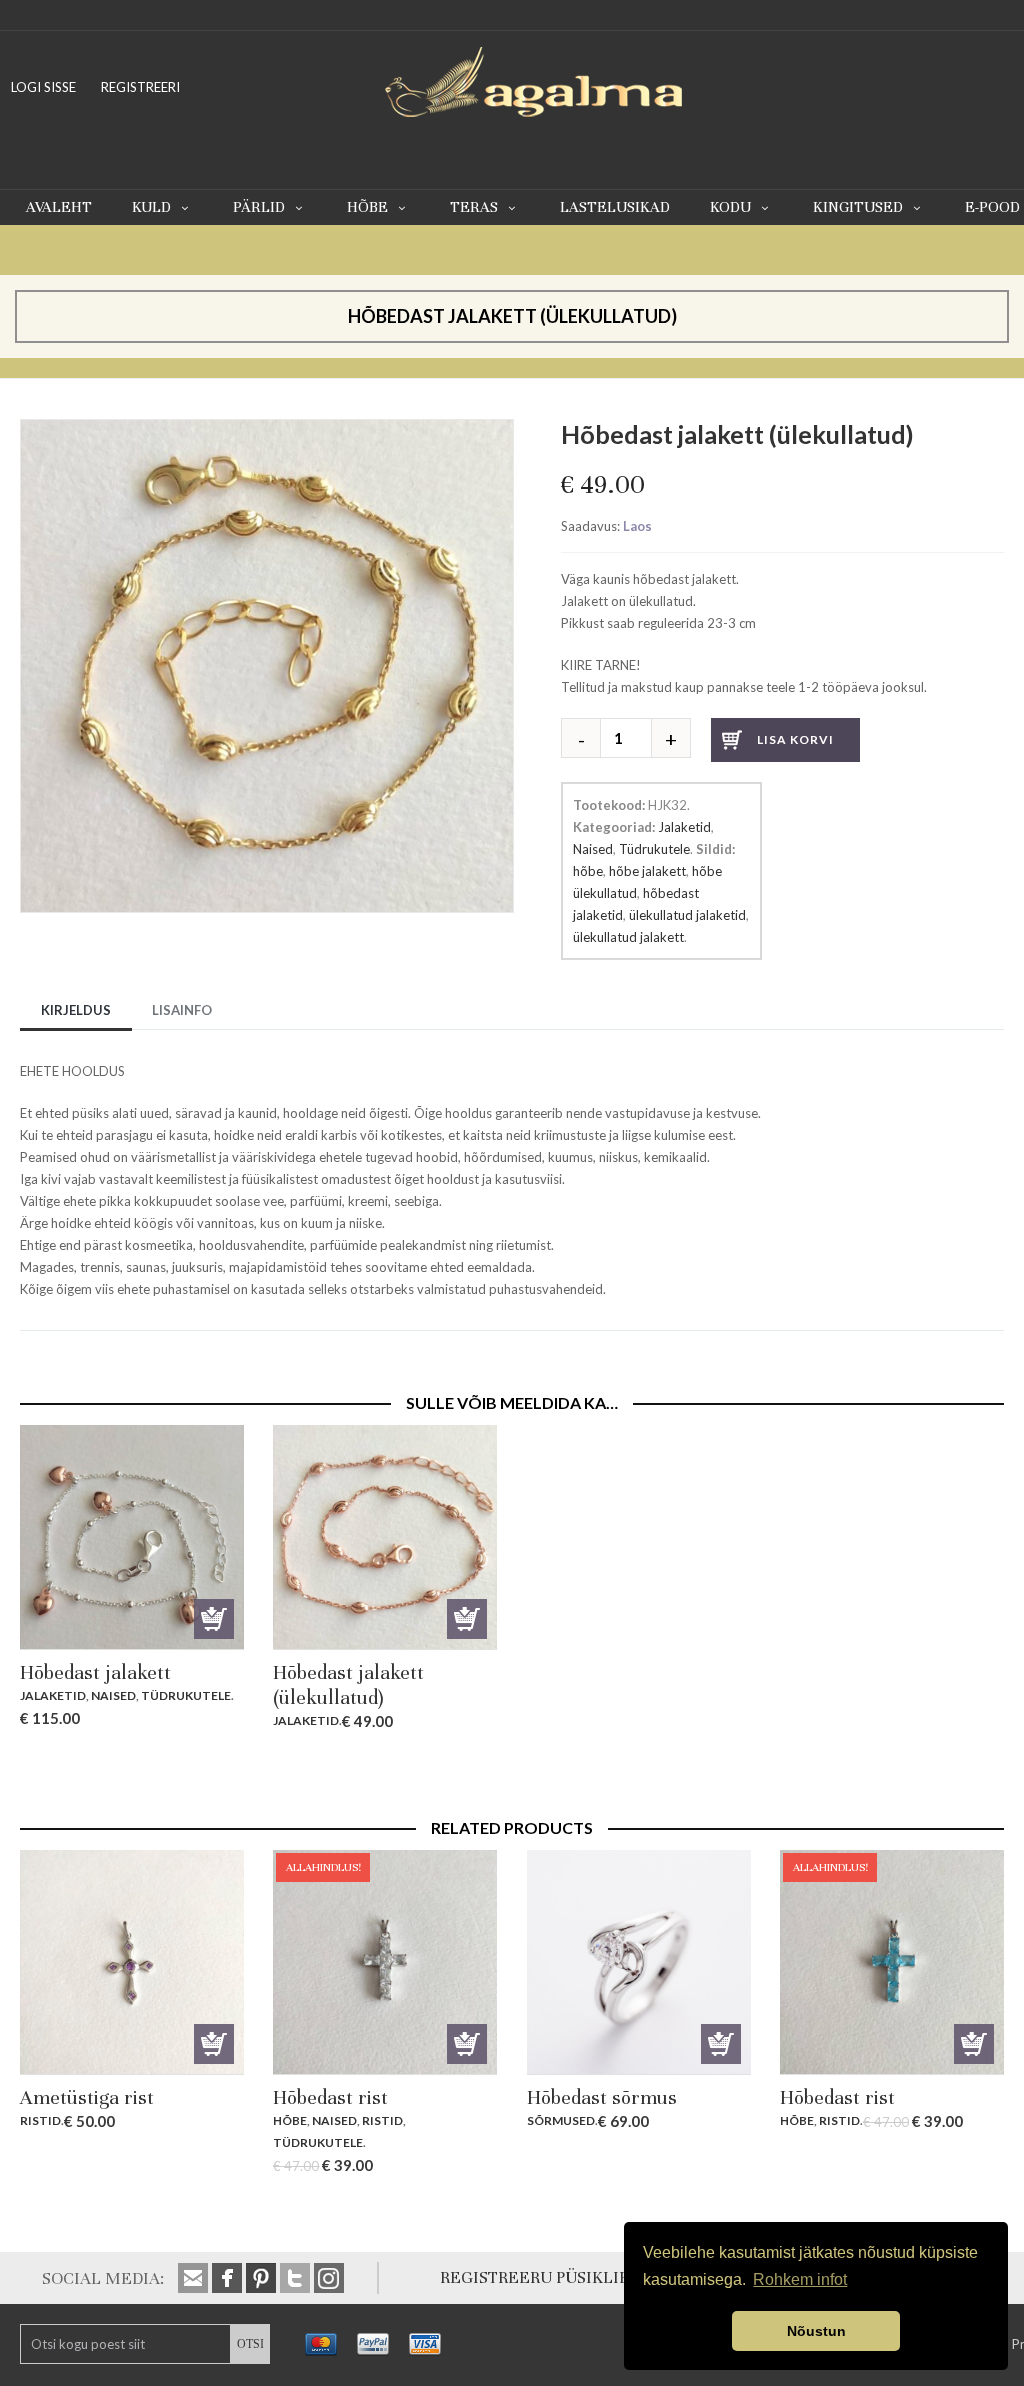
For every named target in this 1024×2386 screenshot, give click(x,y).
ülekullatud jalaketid (687, 915)
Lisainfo (182, 1010)
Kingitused (858, 207)
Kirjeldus (76, 1010)
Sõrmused (561, 2120)
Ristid (40, 2120)
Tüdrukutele (654, 849)
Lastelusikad (615, 207)
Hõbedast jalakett (95, 1672)
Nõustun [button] (816, 2331)
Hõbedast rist (330, 2097)
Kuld (151, 207)
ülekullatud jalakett (628, 937)
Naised (593, 849)
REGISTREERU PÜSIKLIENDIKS (559, 2277)
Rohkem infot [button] (800, 2279)
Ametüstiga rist (87, 2097)
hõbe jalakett (647, 871)
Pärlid (259, 207)
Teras (474, 207)
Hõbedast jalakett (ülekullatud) (348, 1685)
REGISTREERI (140, 87)
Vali (721, 2044)
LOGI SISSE (43, 87)
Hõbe (367, 207)
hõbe (588, 871)
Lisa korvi (795, 739)
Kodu (730, 207)
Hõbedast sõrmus (602, 2097)
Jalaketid (684, 827)
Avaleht (59, 207)
